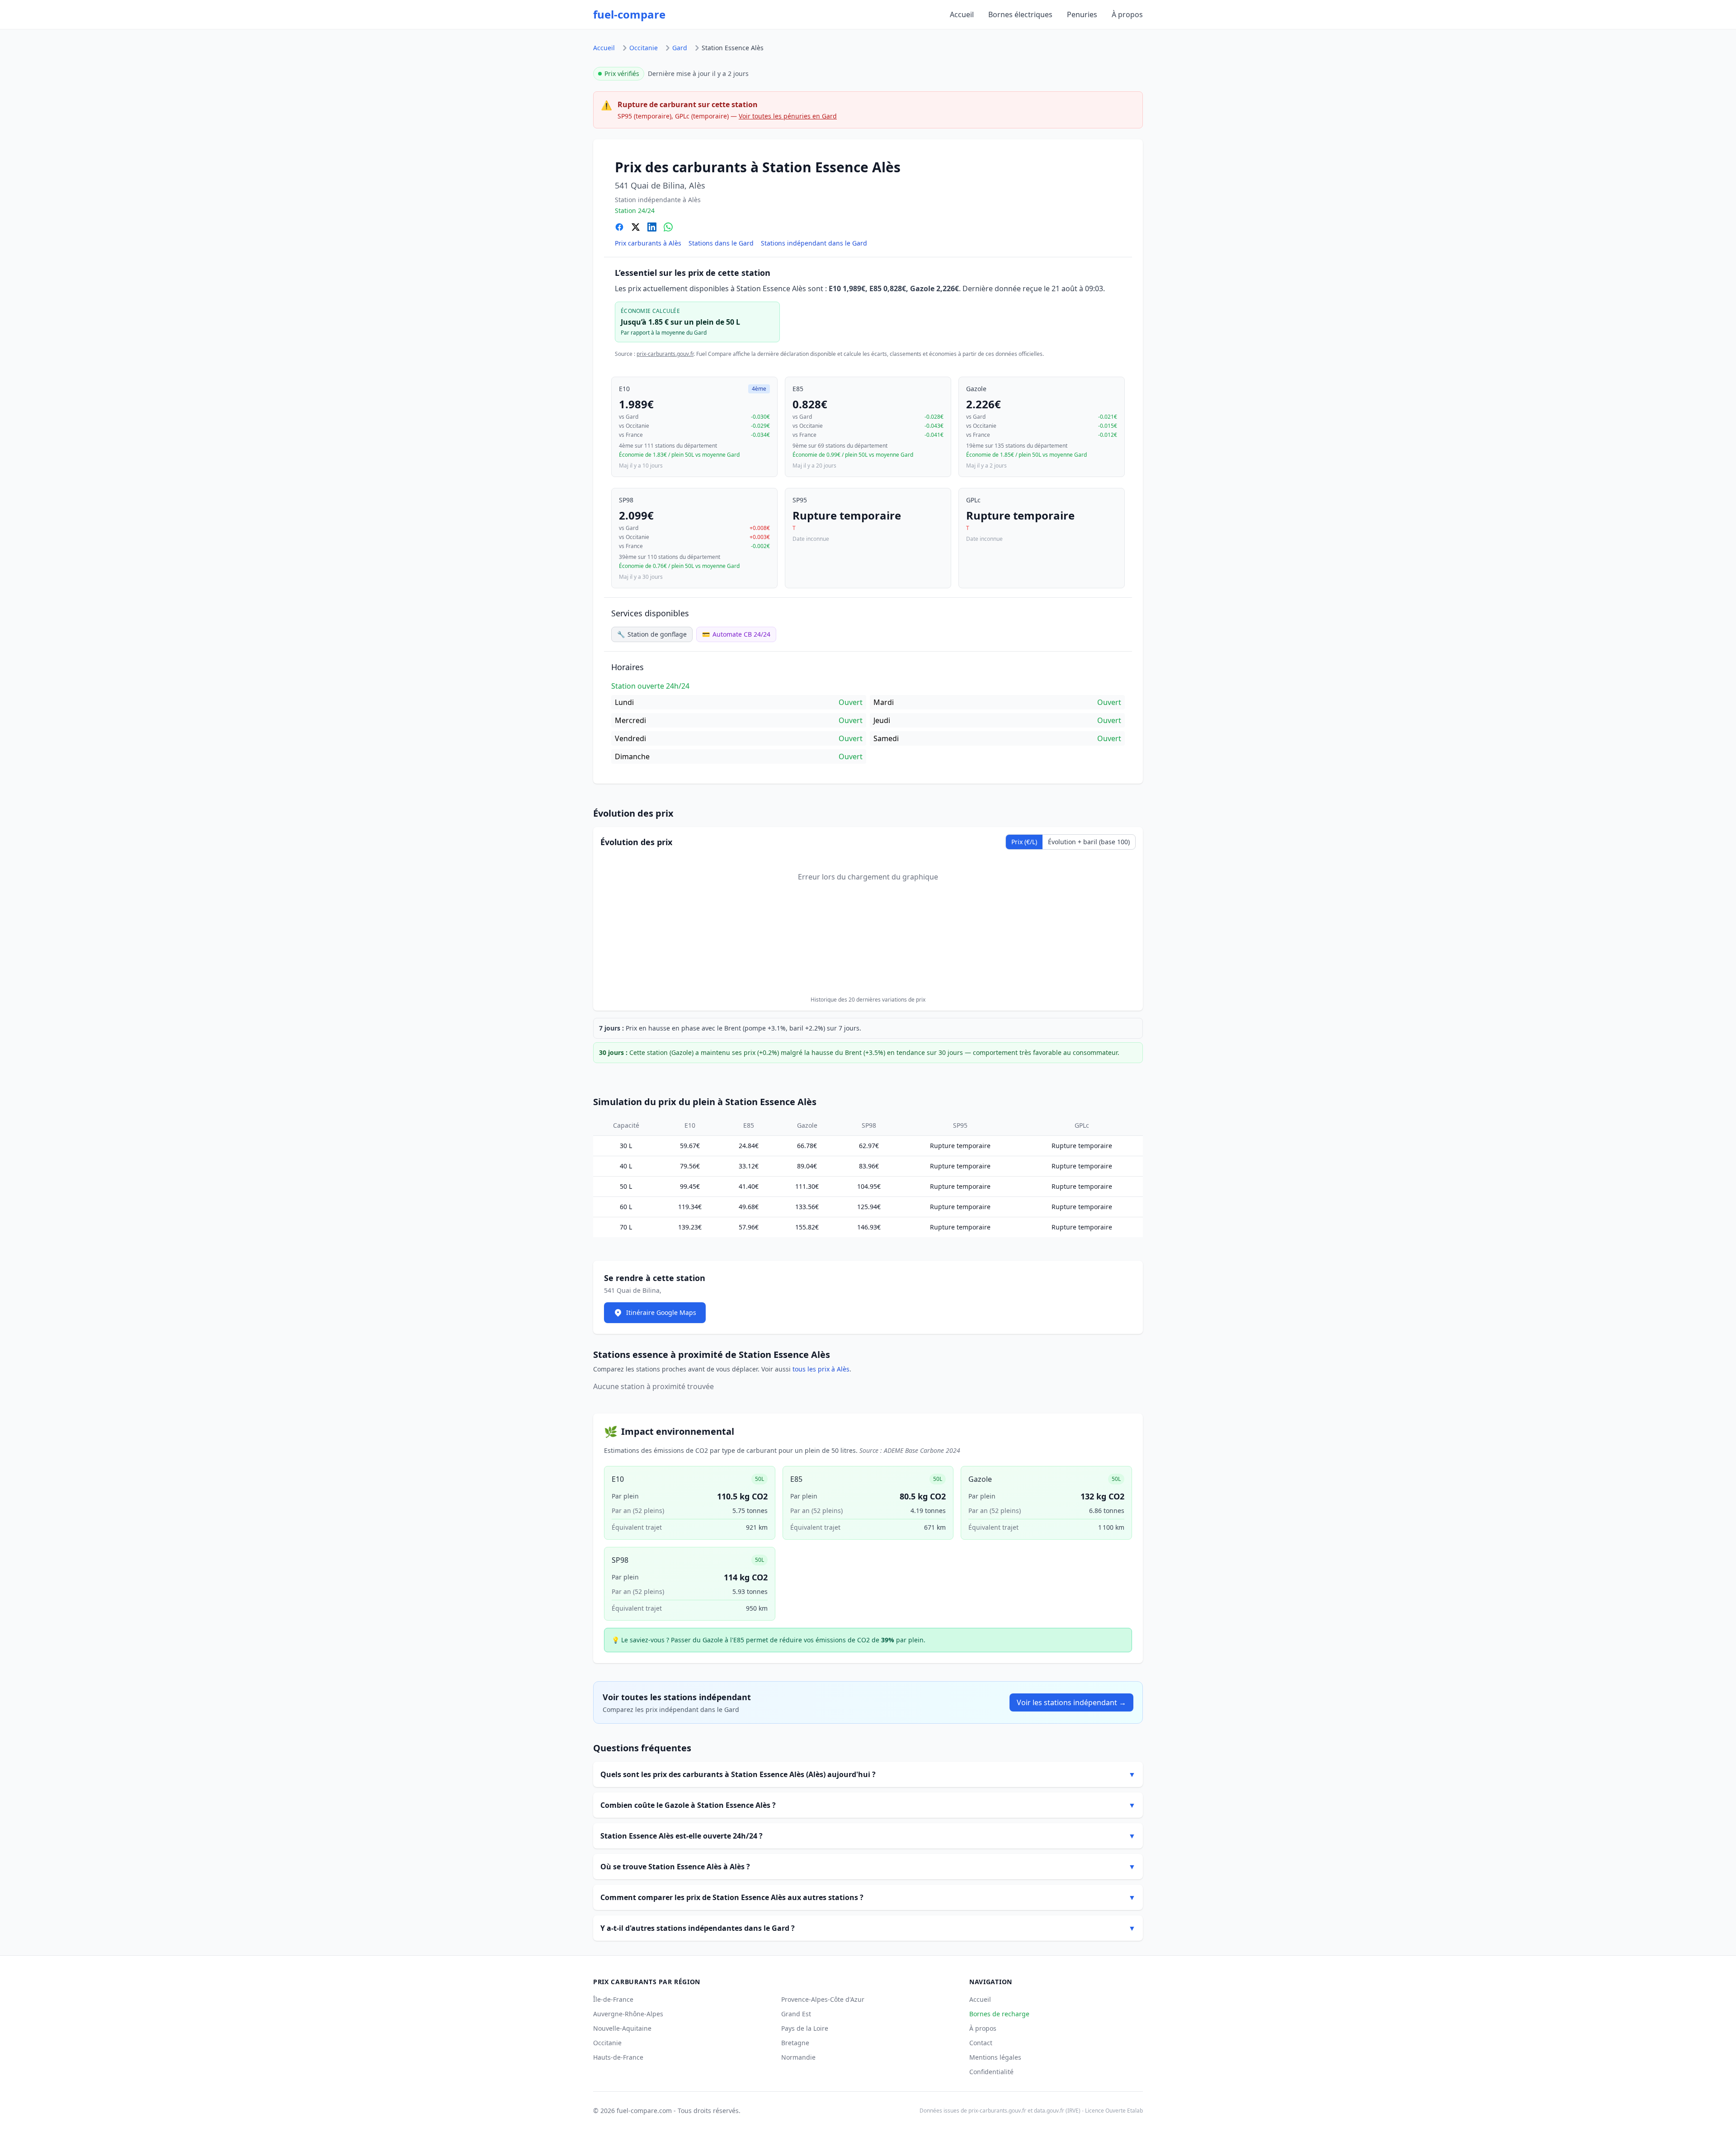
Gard (680, 48)
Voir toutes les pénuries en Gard (788, 116)
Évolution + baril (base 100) (1089, 842)
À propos (1127, 14)
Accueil (962, 14)
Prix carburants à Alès (648, 243)
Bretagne (795, 2043)
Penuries (1082, 14)
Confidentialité (991, 2072)
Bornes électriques (1020, 14)
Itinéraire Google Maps (661, 1312)
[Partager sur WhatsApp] (668, 227)
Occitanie (644, 48)
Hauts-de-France (618, 2057)
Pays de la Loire (805, 2028)
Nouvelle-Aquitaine (622, 2028)
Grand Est (796, 2014)
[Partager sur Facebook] (619, 227)
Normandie (798, 2057)
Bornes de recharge (999, 2014)
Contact (981, 2043)
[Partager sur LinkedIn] (652, 227)
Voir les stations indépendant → (1071, 1702)
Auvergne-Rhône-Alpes (628, 2014)
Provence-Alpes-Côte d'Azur (823, 1999)
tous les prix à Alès (821, 1369)
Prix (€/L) (1024, 842)
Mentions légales (995, 2057)
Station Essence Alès (733, 48)
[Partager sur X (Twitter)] (636, 227)
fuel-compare (629, 14)
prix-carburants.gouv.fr (665, 354)
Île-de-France (613, 1999)
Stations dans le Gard (721, 243)
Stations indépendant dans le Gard (814, 243)
